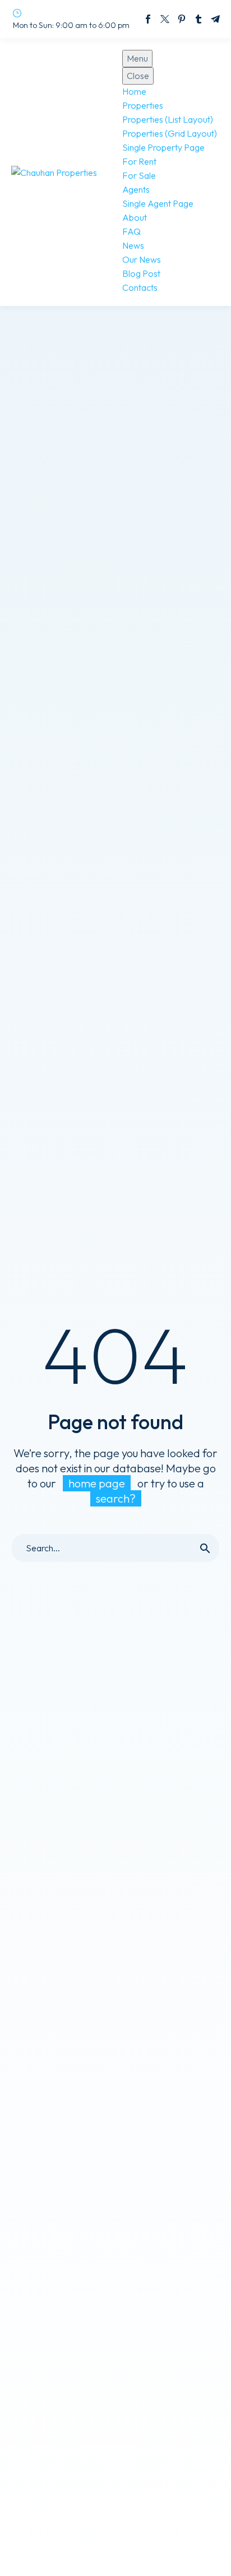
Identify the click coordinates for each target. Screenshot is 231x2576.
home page (97, 1483)
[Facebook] (148, 19)
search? (116, 1498)
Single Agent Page (158, 203)
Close (138, 76)
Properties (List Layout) (168, 119)
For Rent (139, 161)
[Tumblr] (198, 19)
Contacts (140, 287)
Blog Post (141, 273)
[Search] (205, 1548)
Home (134, 91)
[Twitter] (165, 19)
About (135, 217)
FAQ (131, 231)
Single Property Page (163, 147)
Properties (143, 105)
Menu (137, 58)
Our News (142, 259)
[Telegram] (215, 19)
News (133, 245)
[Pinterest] (182, 19)
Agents (136, 189)
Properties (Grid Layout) (170, 133)
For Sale (139, 175)
